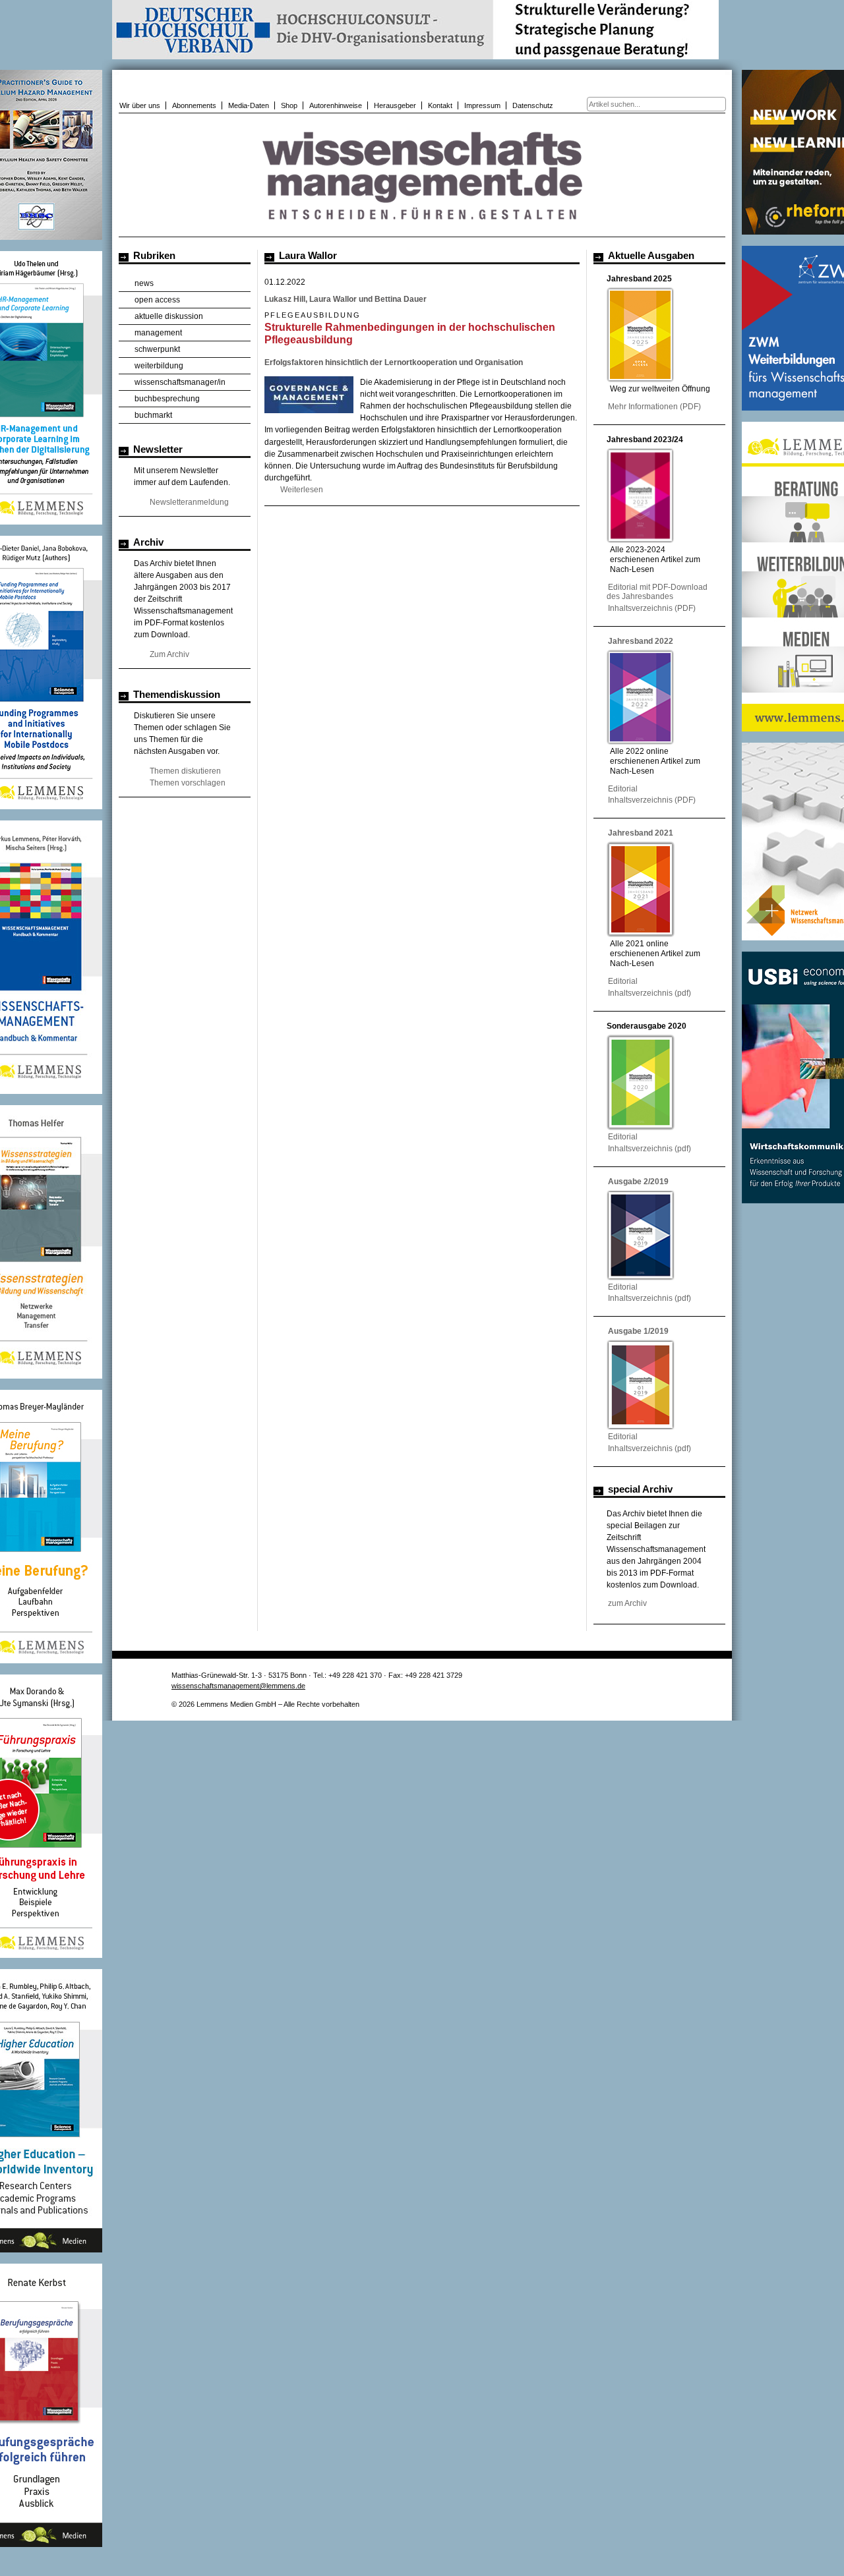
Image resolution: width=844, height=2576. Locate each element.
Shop (289, 105)
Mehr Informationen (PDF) (654, 407)
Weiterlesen (302, 490)
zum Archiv (627, 1603)
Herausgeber (395, 105)
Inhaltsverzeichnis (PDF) (652, 608)
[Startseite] (422, 230)
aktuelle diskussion (169, 316)
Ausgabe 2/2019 (638, 1182)
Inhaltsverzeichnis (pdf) (649, 993)
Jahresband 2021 (641, 833)
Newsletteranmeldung (189, 502)
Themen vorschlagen (188, 783)
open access (157, 300)
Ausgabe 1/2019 (638, 1331)
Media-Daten (249, 105)
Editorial (623, 789)
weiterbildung (159, 366)
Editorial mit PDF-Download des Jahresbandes (657, 592)
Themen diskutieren (185, 771)
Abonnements (194, 105)
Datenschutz (533, 105)
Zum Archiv (169, 654)
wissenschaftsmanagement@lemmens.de (238, 1686)
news (144, 283)
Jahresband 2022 (641, 641)
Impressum (482, 105)
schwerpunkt (157, 349)
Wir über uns (140, 105)
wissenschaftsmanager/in (180, 382)
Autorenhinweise (336, 105)
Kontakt (440, 105)
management (158, 333)
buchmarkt (153, 415)
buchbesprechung (167, 399)
